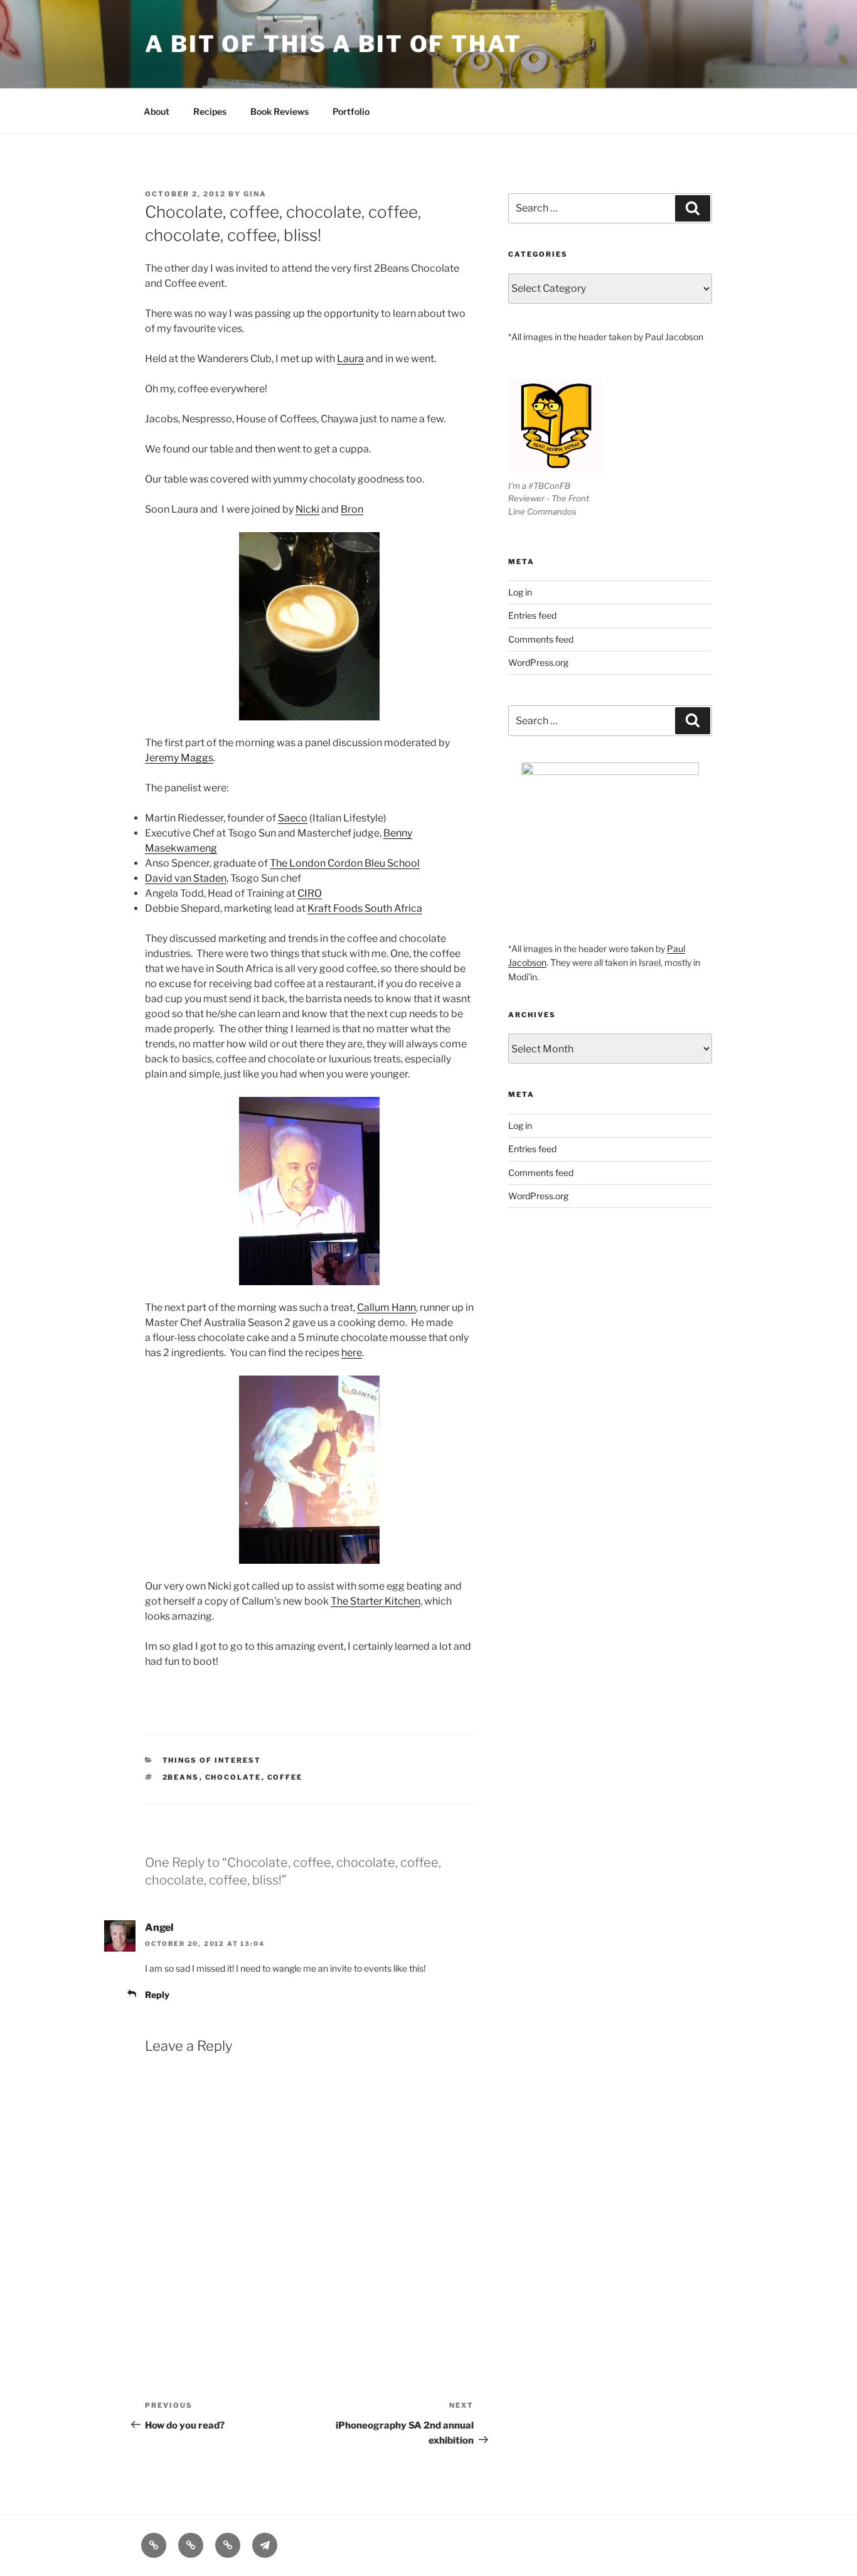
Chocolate (233, 1777)
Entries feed (532, 615)
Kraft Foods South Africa (365, 908)
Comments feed (541, 639)
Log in (520, 592)
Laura (350, 359)
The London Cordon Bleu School (345, 863)
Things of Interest (212, 1760)
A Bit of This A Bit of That (333, 44)
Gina (255, 194)
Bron (352, 509)
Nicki (307, 509)
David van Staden (186, 878)
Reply (157, 1995)
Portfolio (351, 111)
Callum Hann (386, 1307)
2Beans (181, 1777)
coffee (285, 1777)
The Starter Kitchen (375, 1601)
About (157, 111)
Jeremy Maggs (179, 758)
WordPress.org (538, 662)
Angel (159, 1927)
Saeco (293, 818)
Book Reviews (279, 111)
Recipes (210, 111)
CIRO (310, 893)
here (352, 1353)
